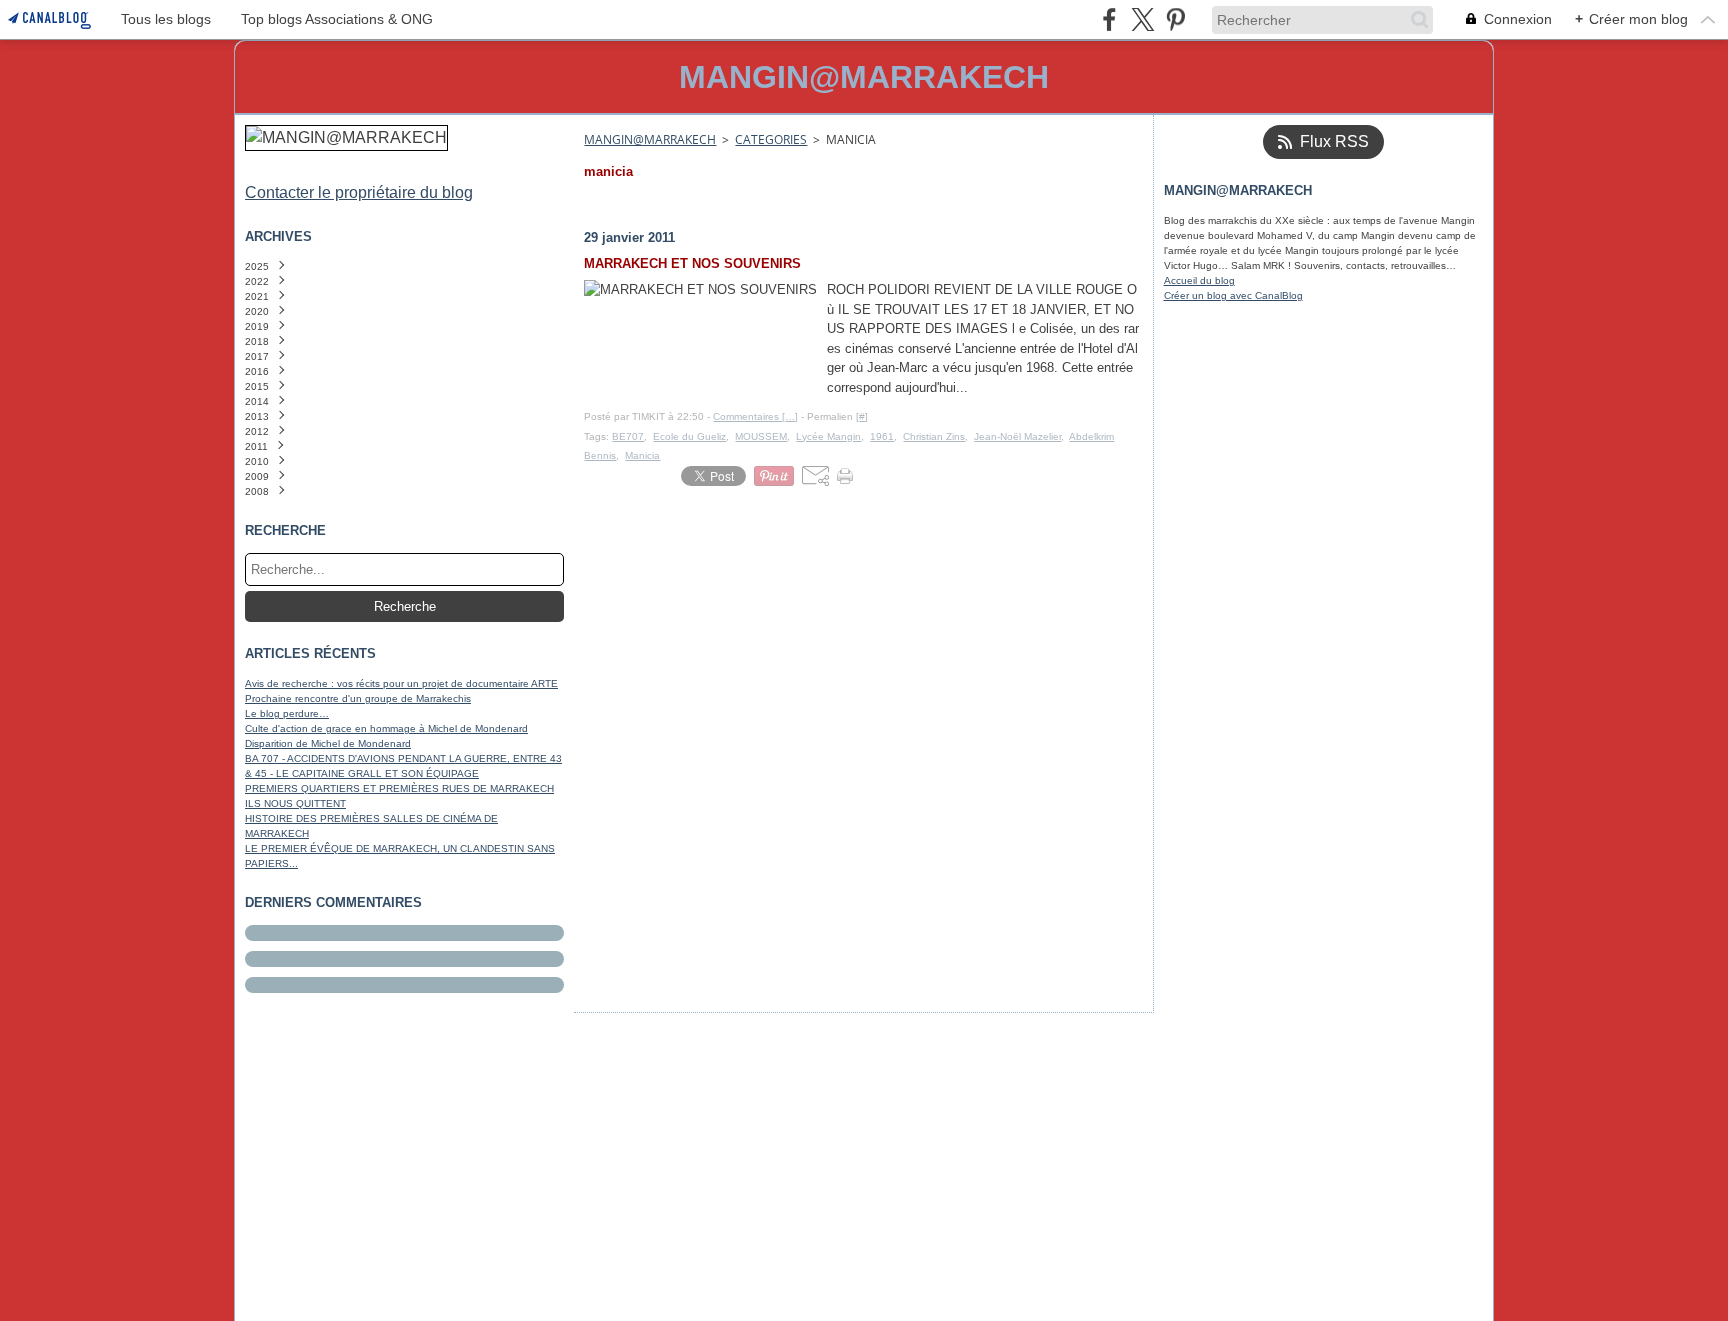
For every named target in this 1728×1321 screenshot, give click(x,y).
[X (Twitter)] (1142, 19)
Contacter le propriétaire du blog (359, 192)
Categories (771, 139)
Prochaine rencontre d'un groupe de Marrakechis (358, 698)
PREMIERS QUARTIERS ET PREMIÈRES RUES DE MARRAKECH (399, 788)
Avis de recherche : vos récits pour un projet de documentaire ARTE (401, 683)
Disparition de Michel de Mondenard (328, 743)
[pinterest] (1175, 19)
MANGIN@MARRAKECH (650, 139)
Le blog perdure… (287, 713)
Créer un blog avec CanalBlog (1233, 295)
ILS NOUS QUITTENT (295, 803)
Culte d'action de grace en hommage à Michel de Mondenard (386, 728)
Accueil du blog (1199, 280)
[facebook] (1109, 19)
